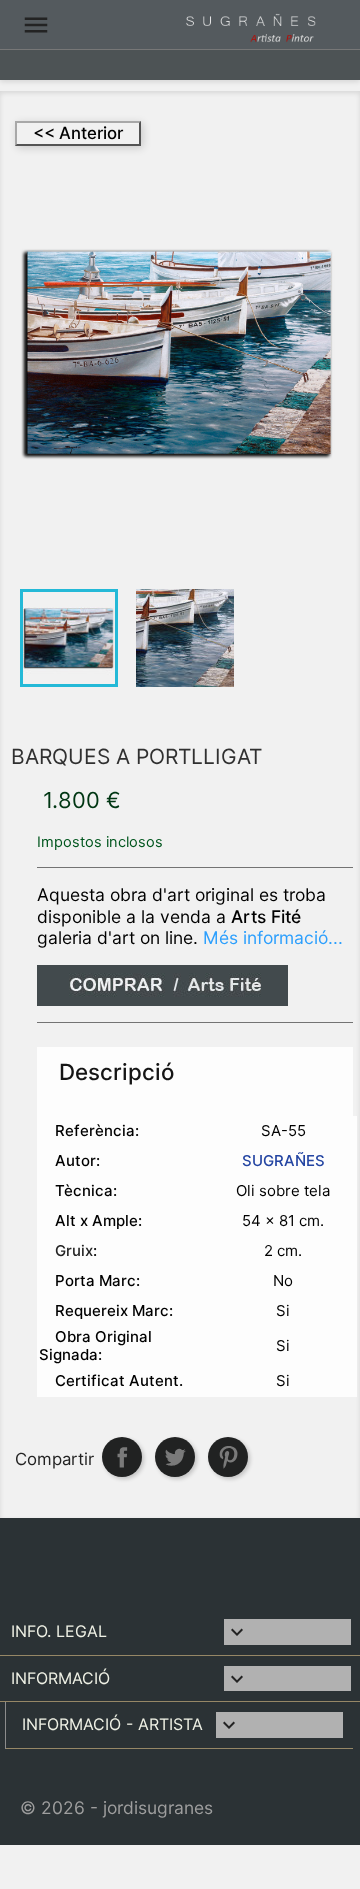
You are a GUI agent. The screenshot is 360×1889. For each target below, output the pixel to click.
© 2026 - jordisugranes (116, 1807)
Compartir (122, 1457)
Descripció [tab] (116, 1071)
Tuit (175, 1457)
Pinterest (228, 1457)
